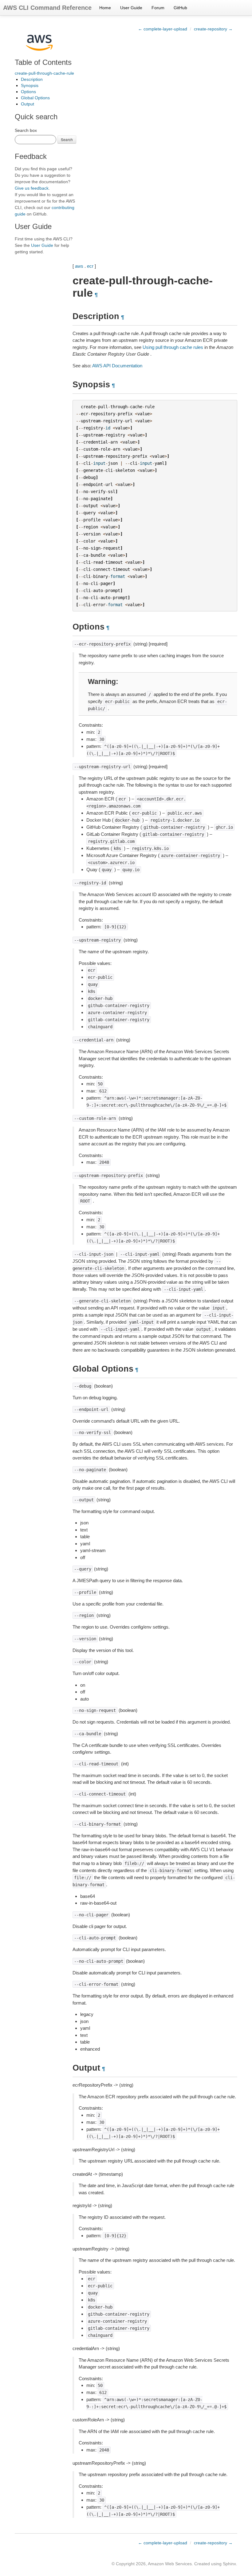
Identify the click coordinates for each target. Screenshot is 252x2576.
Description (32, 79)
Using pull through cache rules (173, 347)
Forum (158, 8)
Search (67, 139)
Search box (26, 130)
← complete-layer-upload (163, 29)
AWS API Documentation (117, 366)
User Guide (131, 8)
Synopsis (30, 85)
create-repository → (213, 29)
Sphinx (229, 2564)
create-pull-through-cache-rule (44, 73)
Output (28, 104)
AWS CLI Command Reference (47, 8)
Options (28, 92)
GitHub (180, 8)
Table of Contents (43, 62)
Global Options (35, 98)
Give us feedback (32, 188)
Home (105, 8)
